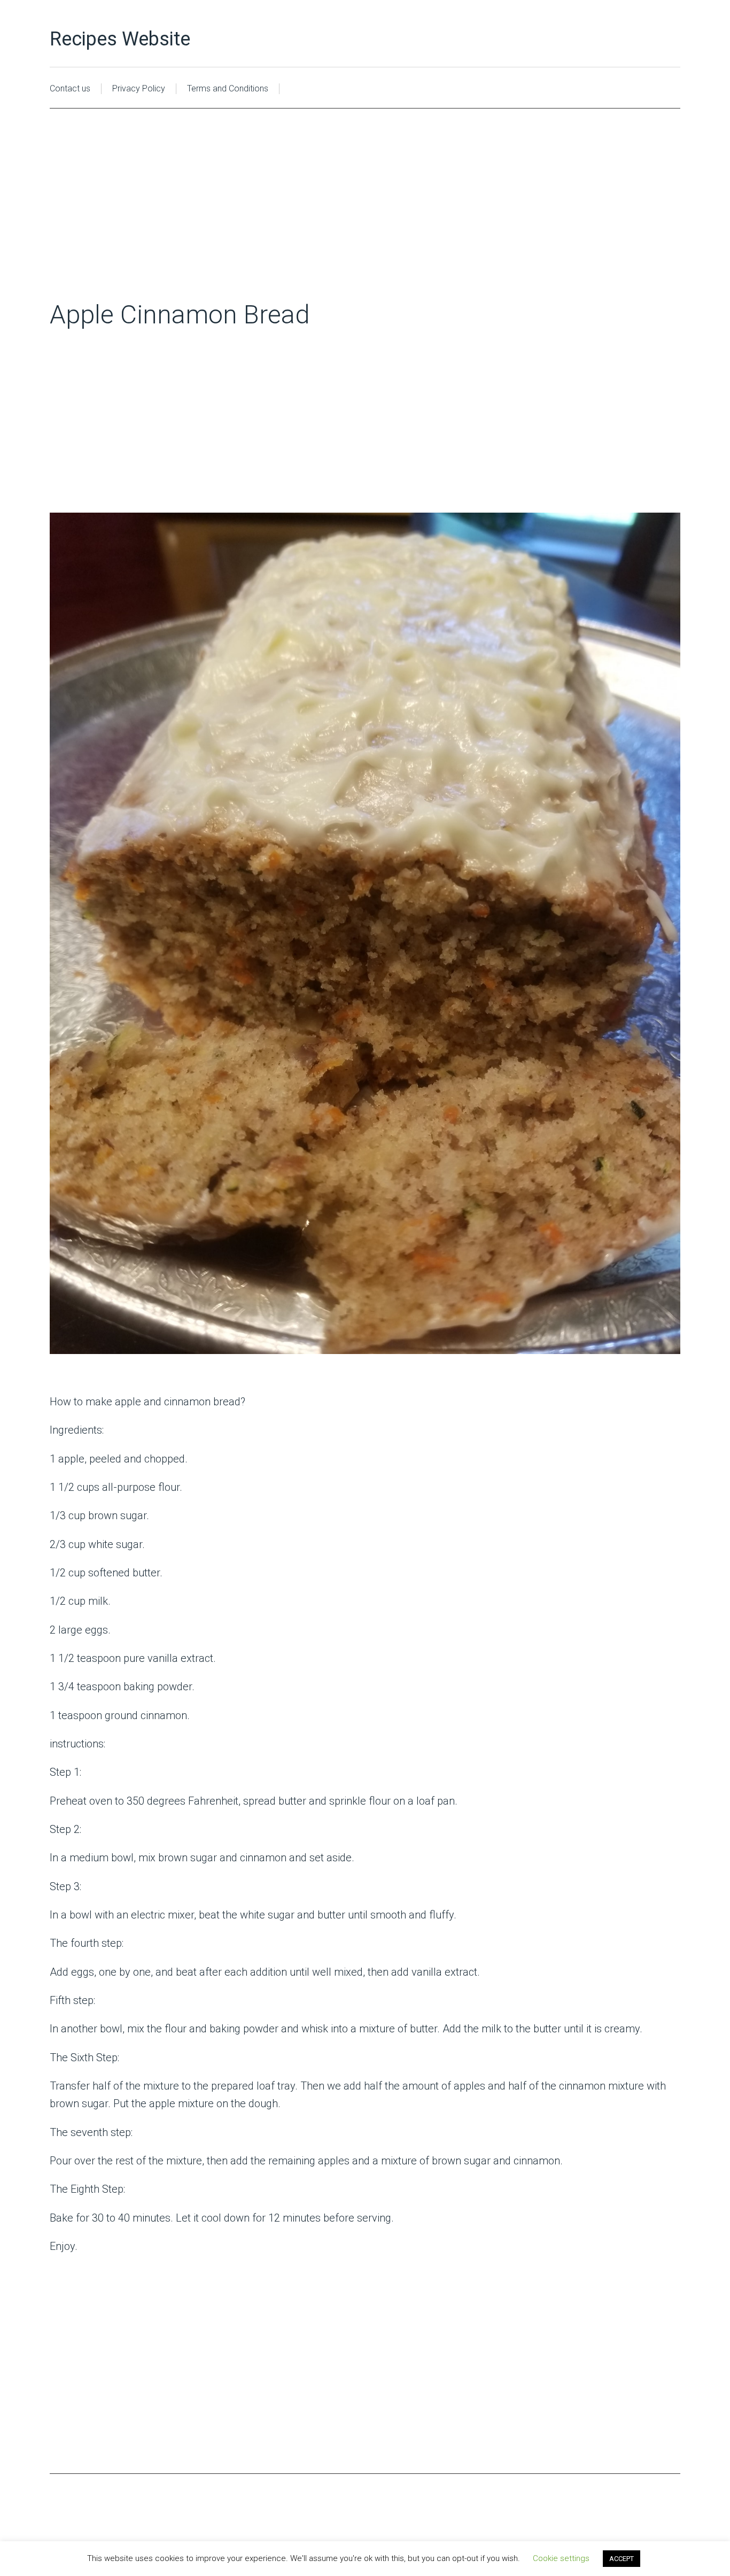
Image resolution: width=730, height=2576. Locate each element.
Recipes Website (120, 39)
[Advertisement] (365, 220)
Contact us (70, 88)
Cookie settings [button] (561, 2558)
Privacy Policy (139, 88)
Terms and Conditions (228, 88)
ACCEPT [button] (622, 2559)
